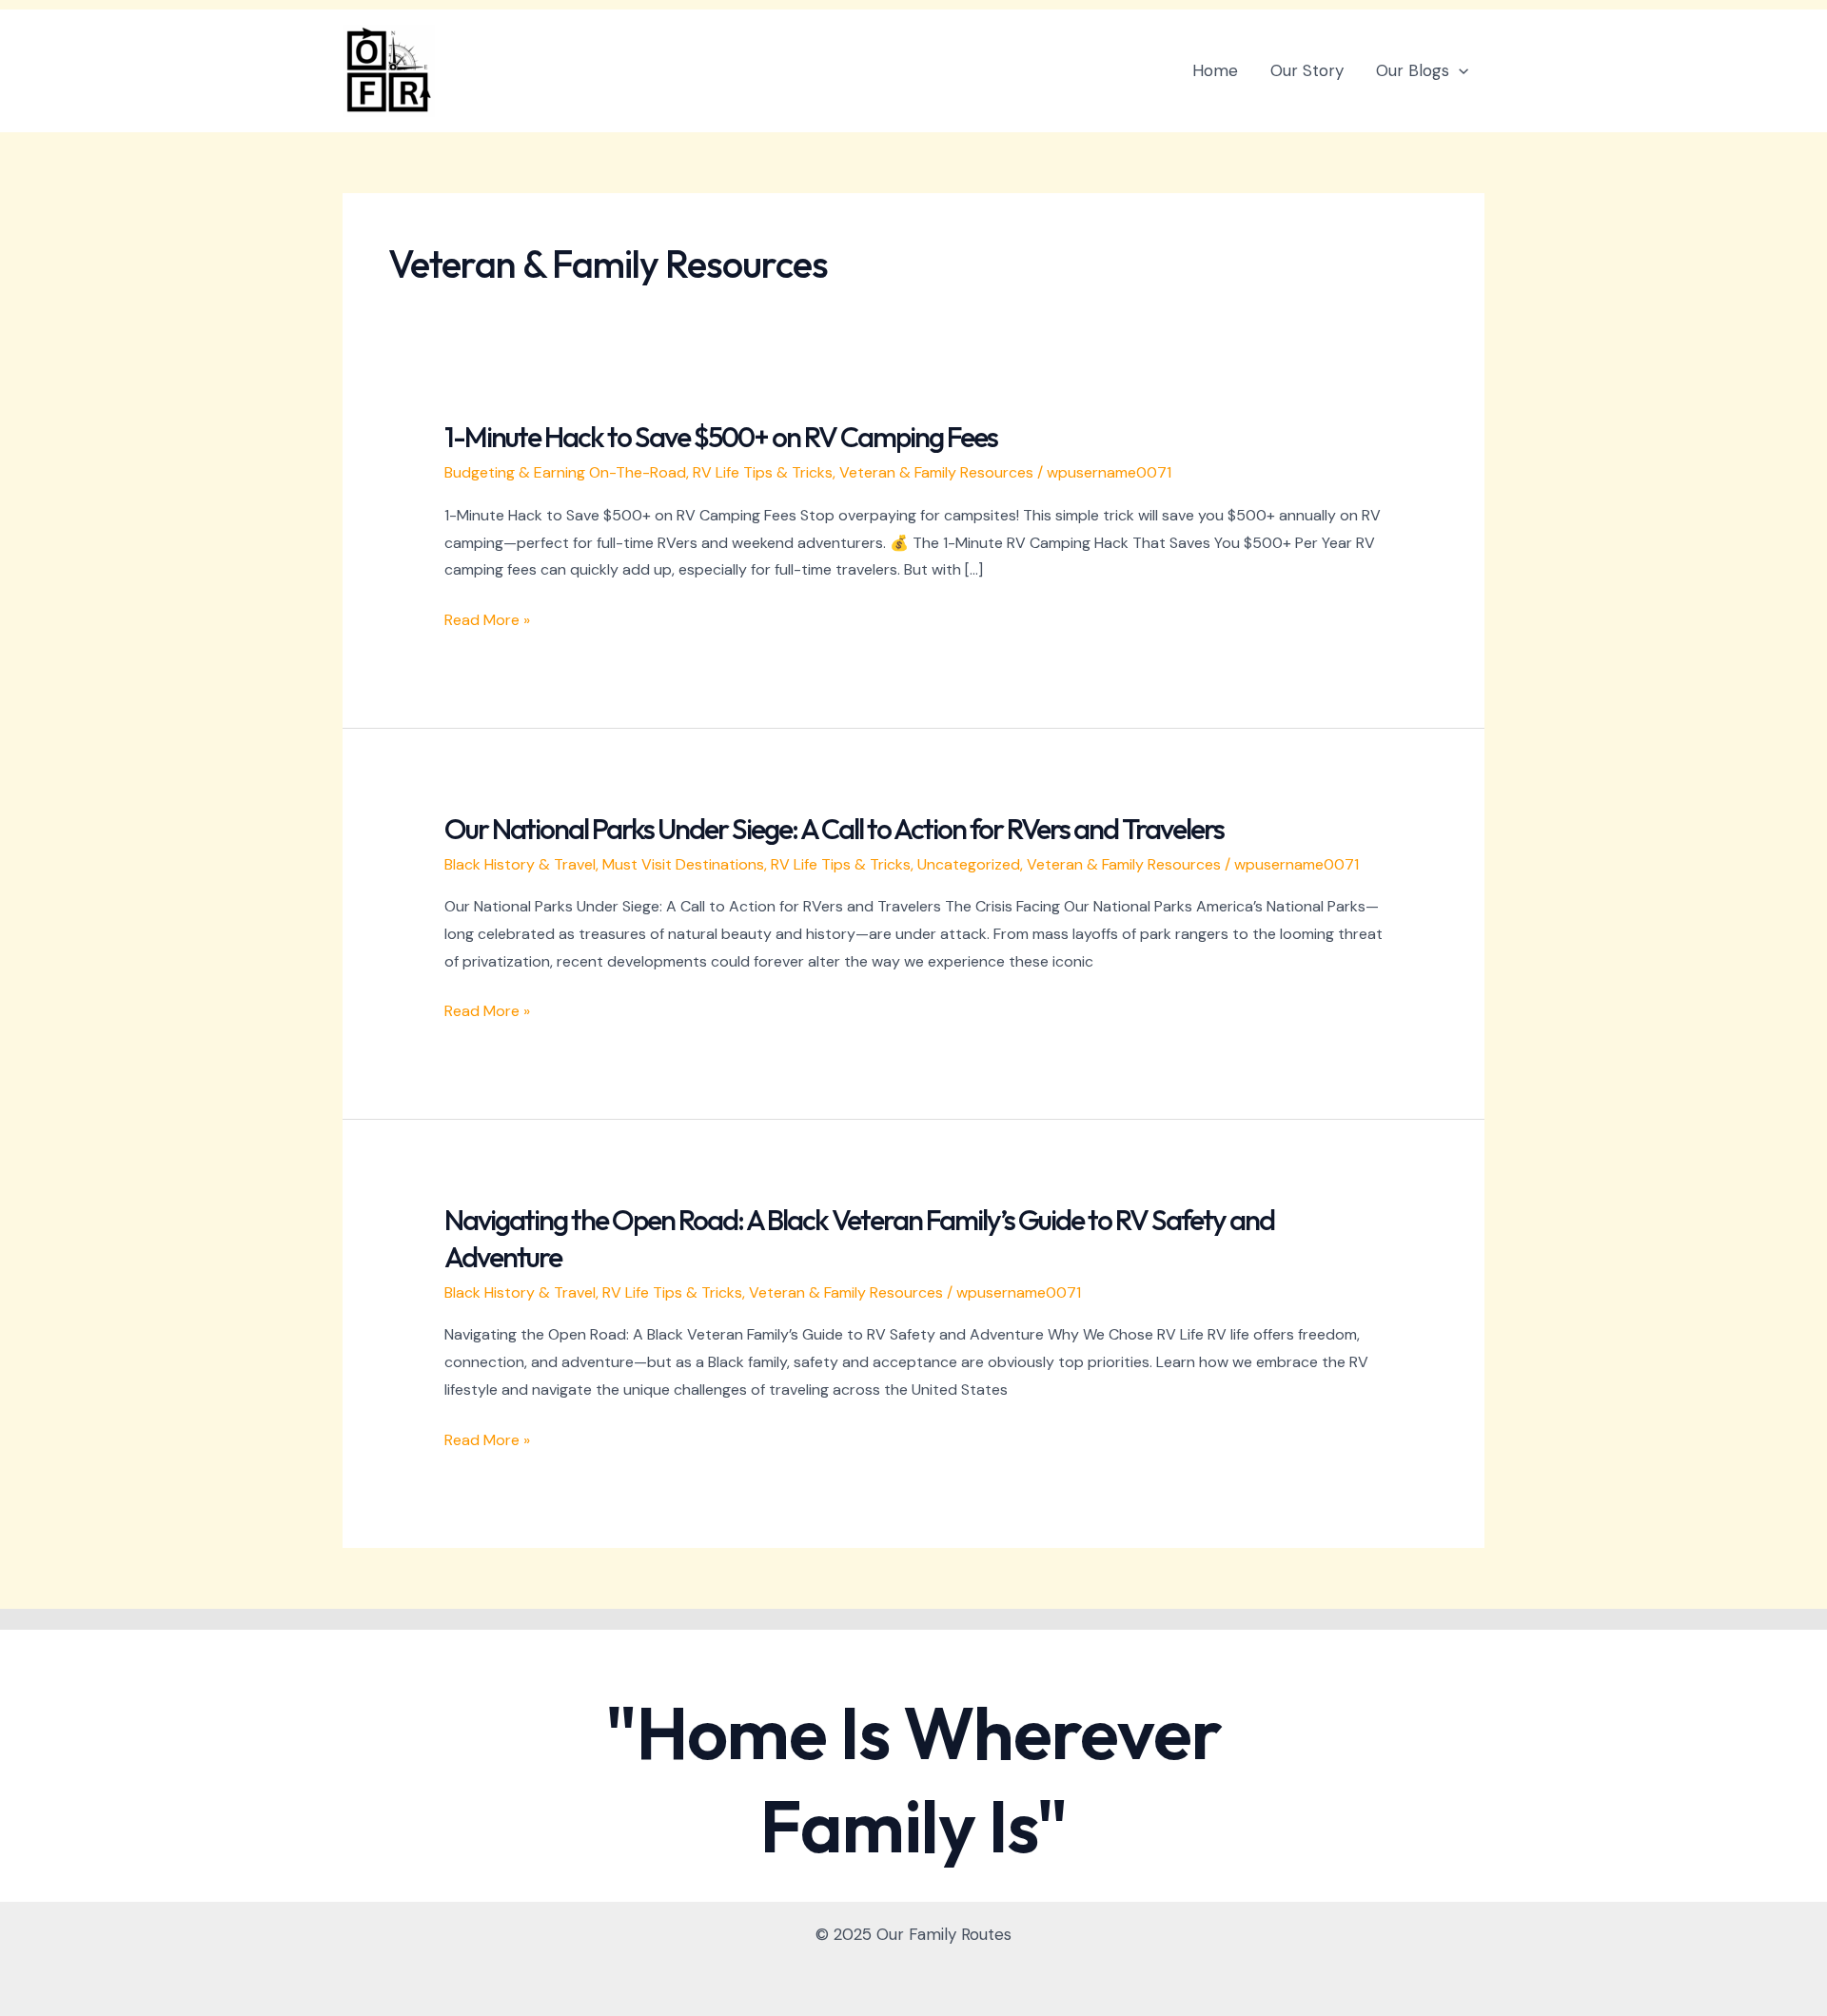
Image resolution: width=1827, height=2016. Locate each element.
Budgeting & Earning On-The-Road (565, 472)
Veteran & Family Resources (936, 472)
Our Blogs (1413, 70)
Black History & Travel (520, 864)
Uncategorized (969, 864)
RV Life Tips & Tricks (763, 472)
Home (1215, 70)
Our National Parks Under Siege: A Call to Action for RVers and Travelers (834, 829)
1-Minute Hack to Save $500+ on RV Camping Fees (721, 437)
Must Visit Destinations (683, 864)
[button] (1459, 70)
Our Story (1307, 70)
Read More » (487, 621)
